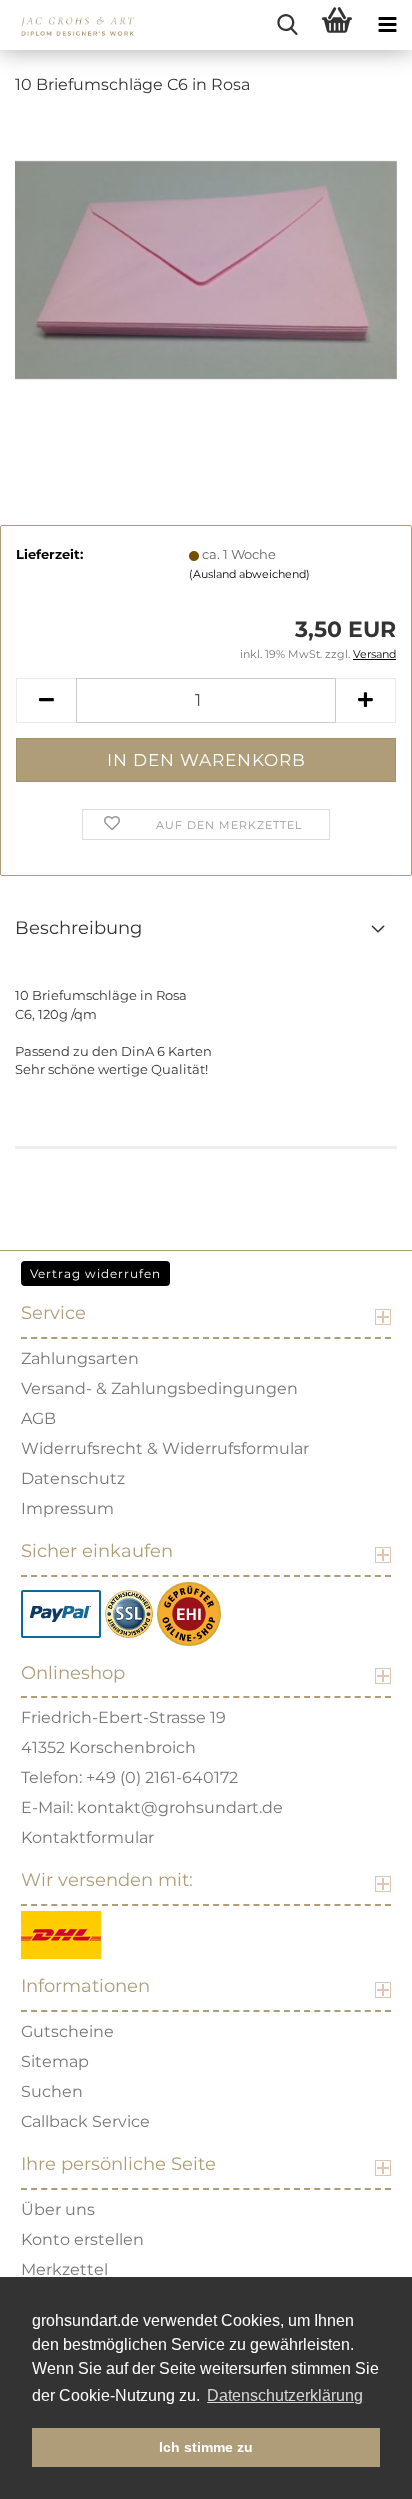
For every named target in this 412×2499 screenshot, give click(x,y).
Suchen (52, 2091)
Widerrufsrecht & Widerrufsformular (165, 1448)
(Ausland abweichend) (249, 574)
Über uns (58, 2209)
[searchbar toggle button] (287, 25)
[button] (46, 700)
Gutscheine (67, 2031)
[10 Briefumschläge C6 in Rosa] (206, 263)
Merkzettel (64, 2269)
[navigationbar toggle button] (387, 25)
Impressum (67, 1508)
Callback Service (85, 2121)
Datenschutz (73, 1478)
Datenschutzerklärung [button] (285, 2395)
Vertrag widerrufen (95, 1273)
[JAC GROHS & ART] (70, 25)
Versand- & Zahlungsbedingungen (159, 1388)
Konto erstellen (82, 2239)
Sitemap (55, 2061)
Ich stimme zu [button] (206, 2447)
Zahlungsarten (80, 1358)
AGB (38, 1418)
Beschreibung (78, 928)
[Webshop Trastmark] (189, 1612)
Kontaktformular (87, 1837)
